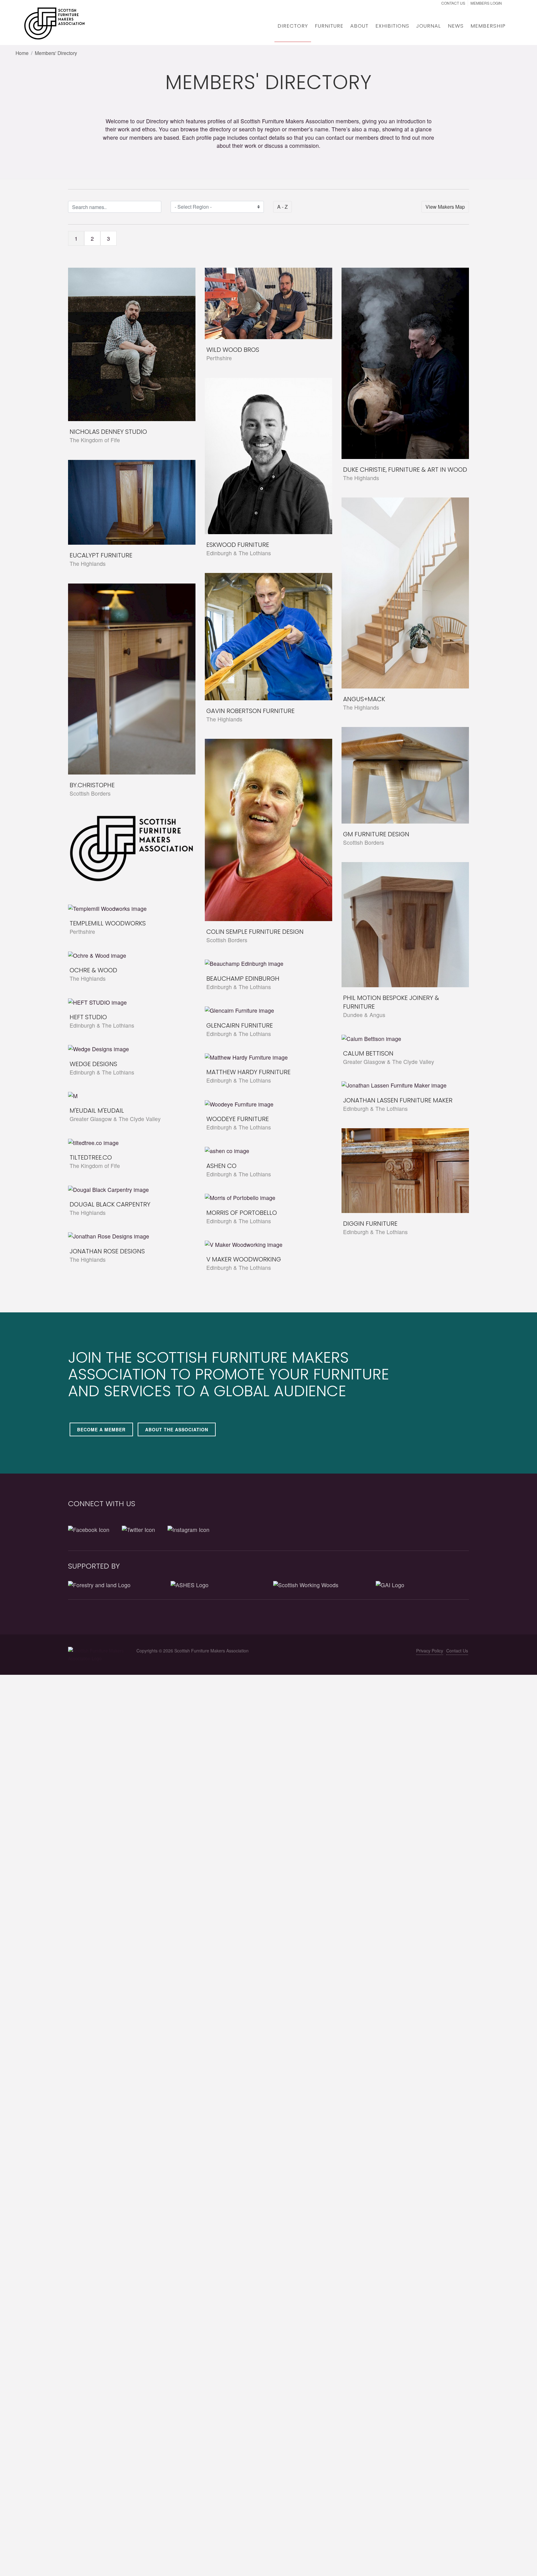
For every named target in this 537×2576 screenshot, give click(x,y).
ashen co (221, 1166)
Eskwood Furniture (238, 545)
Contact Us (453, 3)
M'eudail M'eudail (97, 1111)
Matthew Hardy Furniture (248, 1072)
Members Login (487, 3)
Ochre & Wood (93, 970)
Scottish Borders (90, 793)
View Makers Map (445, 207)
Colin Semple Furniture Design (255, 932)
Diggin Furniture (370, 1224)
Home (22, 53)
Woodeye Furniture (238, 1119)
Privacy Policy (430, 1651)
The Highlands (361, 478)
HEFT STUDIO (88, 1017)
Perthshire (219, 358)
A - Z (282, 207)
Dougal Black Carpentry (110, 1204)
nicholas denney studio (108, 432)
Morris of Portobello (242, 1213)
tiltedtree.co (91, 1157)
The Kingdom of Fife (95, 440)
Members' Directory (56, 53)
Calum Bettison (368, 1053)
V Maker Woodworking (244, 1259)
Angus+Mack (364, 699)
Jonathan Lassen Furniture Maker (398, 1100)
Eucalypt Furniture (101, 555)
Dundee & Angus (364, 1015)
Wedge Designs (93, 1064)
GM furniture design (376, 834)
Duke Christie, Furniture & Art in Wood (405, 470)
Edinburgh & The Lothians (239, 553)
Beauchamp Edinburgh (243, 979)
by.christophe (92, 785)
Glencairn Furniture (240, 1025)
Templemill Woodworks (108, 923)
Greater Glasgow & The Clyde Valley (389, 1062)
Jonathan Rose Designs (107, 1251)
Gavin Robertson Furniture (250, 711)
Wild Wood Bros (233, 350)
